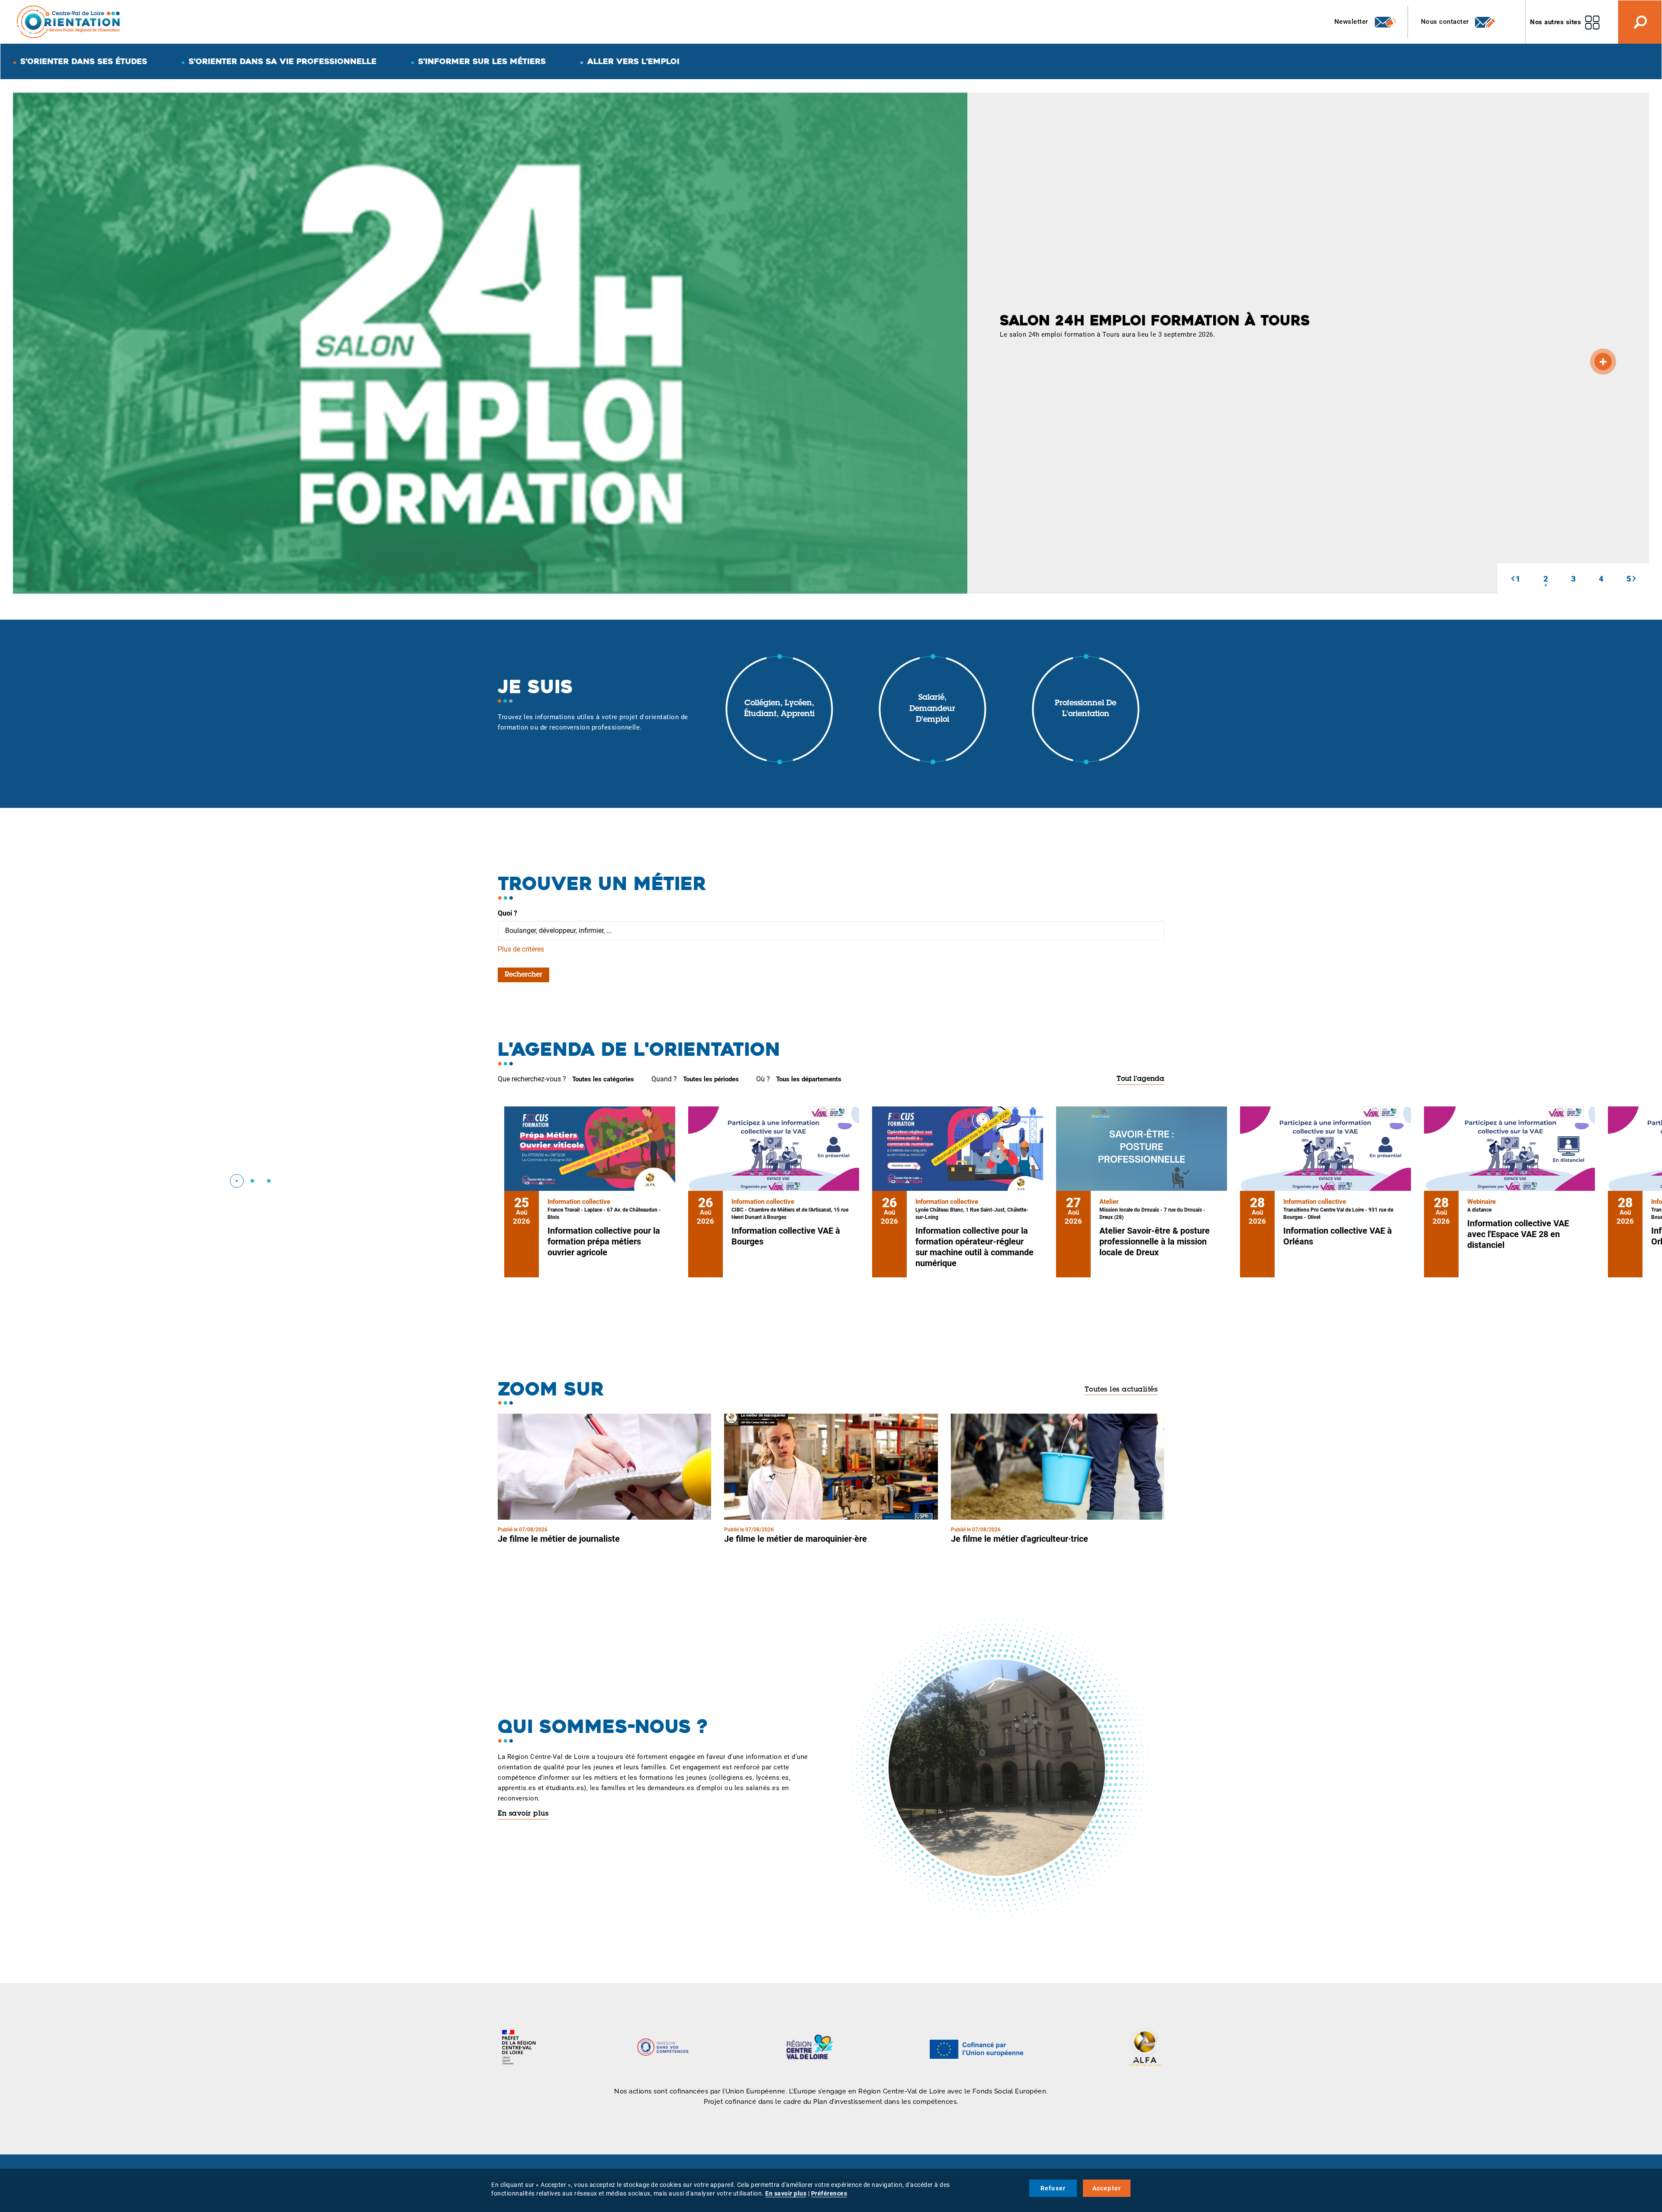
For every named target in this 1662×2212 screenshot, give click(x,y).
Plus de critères (521, 949)
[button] (1513, 579)
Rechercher (523, 975)
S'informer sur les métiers (482, 61)
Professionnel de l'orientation (1085, 709)
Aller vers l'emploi (633, 61)
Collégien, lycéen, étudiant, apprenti (779, 709)
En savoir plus (523, 1814)
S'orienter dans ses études (84, 61)
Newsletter (1352, 22)
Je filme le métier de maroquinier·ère (796, 1539)
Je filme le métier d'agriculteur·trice (1019, 1539)
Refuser (1053, 2188)
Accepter (1107, 2188)
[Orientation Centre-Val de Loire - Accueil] (69, 21)
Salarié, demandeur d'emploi (932, 709)
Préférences (829, 2193)
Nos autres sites (1556, 22)
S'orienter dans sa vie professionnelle (283, 61)
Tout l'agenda (1140, 1079)
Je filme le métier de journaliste (559, 1539)
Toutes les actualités (1121, 1390)
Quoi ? (507, 913)
